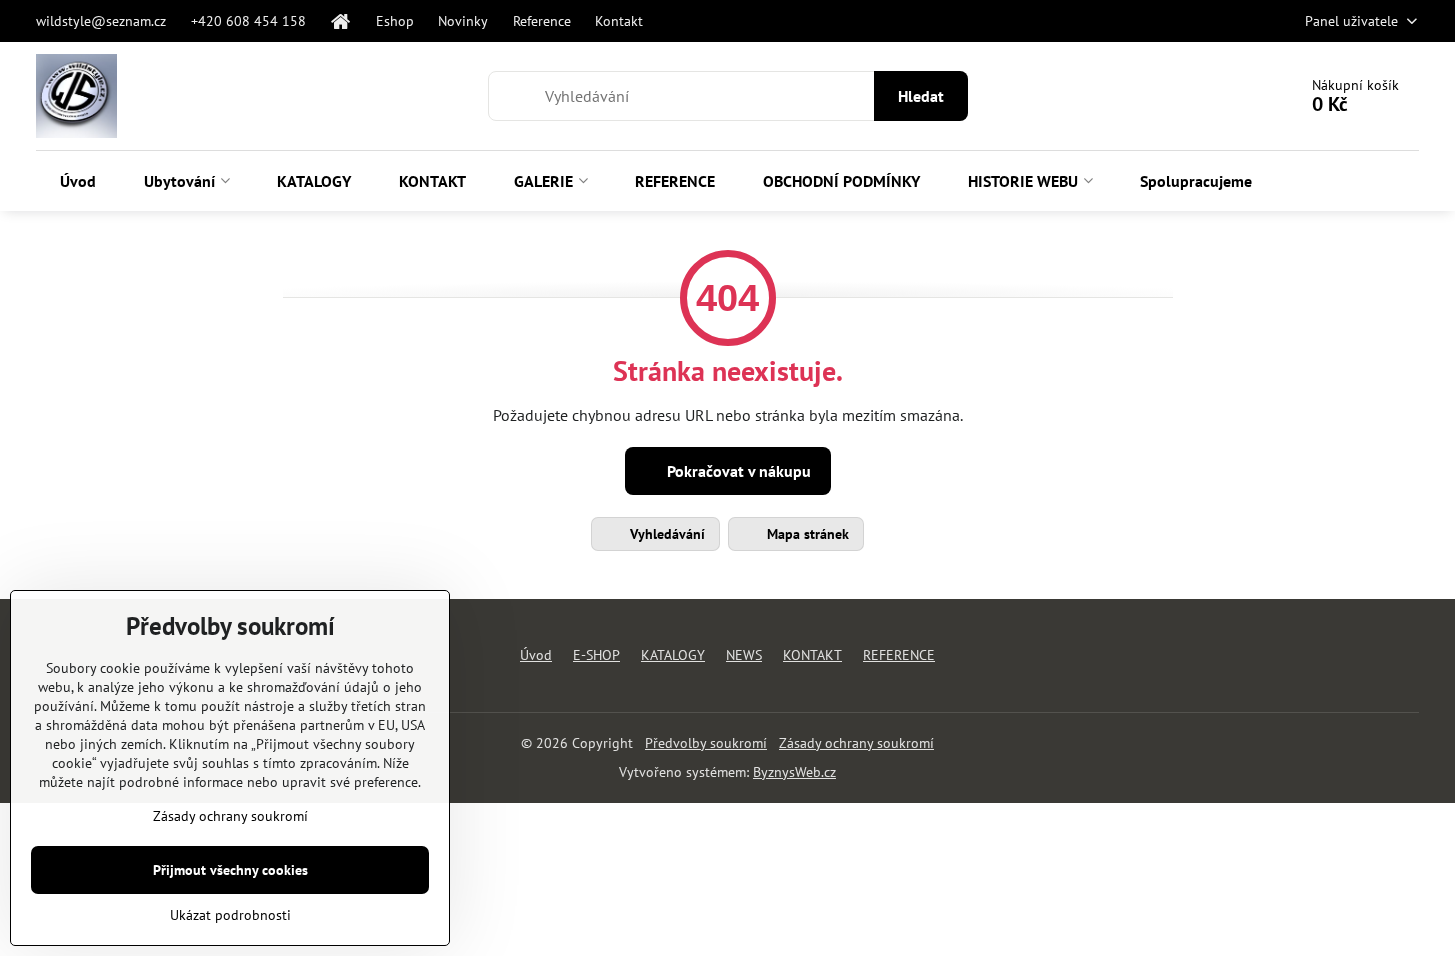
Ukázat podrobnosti (230, 915)
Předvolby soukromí (706, 743)
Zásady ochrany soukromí (856, 743)
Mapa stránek (806, 534)
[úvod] (341, 21)
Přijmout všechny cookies (230, 870)
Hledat (921, 96)
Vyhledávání (665, 534)
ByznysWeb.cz (794, 772)
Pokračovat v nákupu (737, 471)
